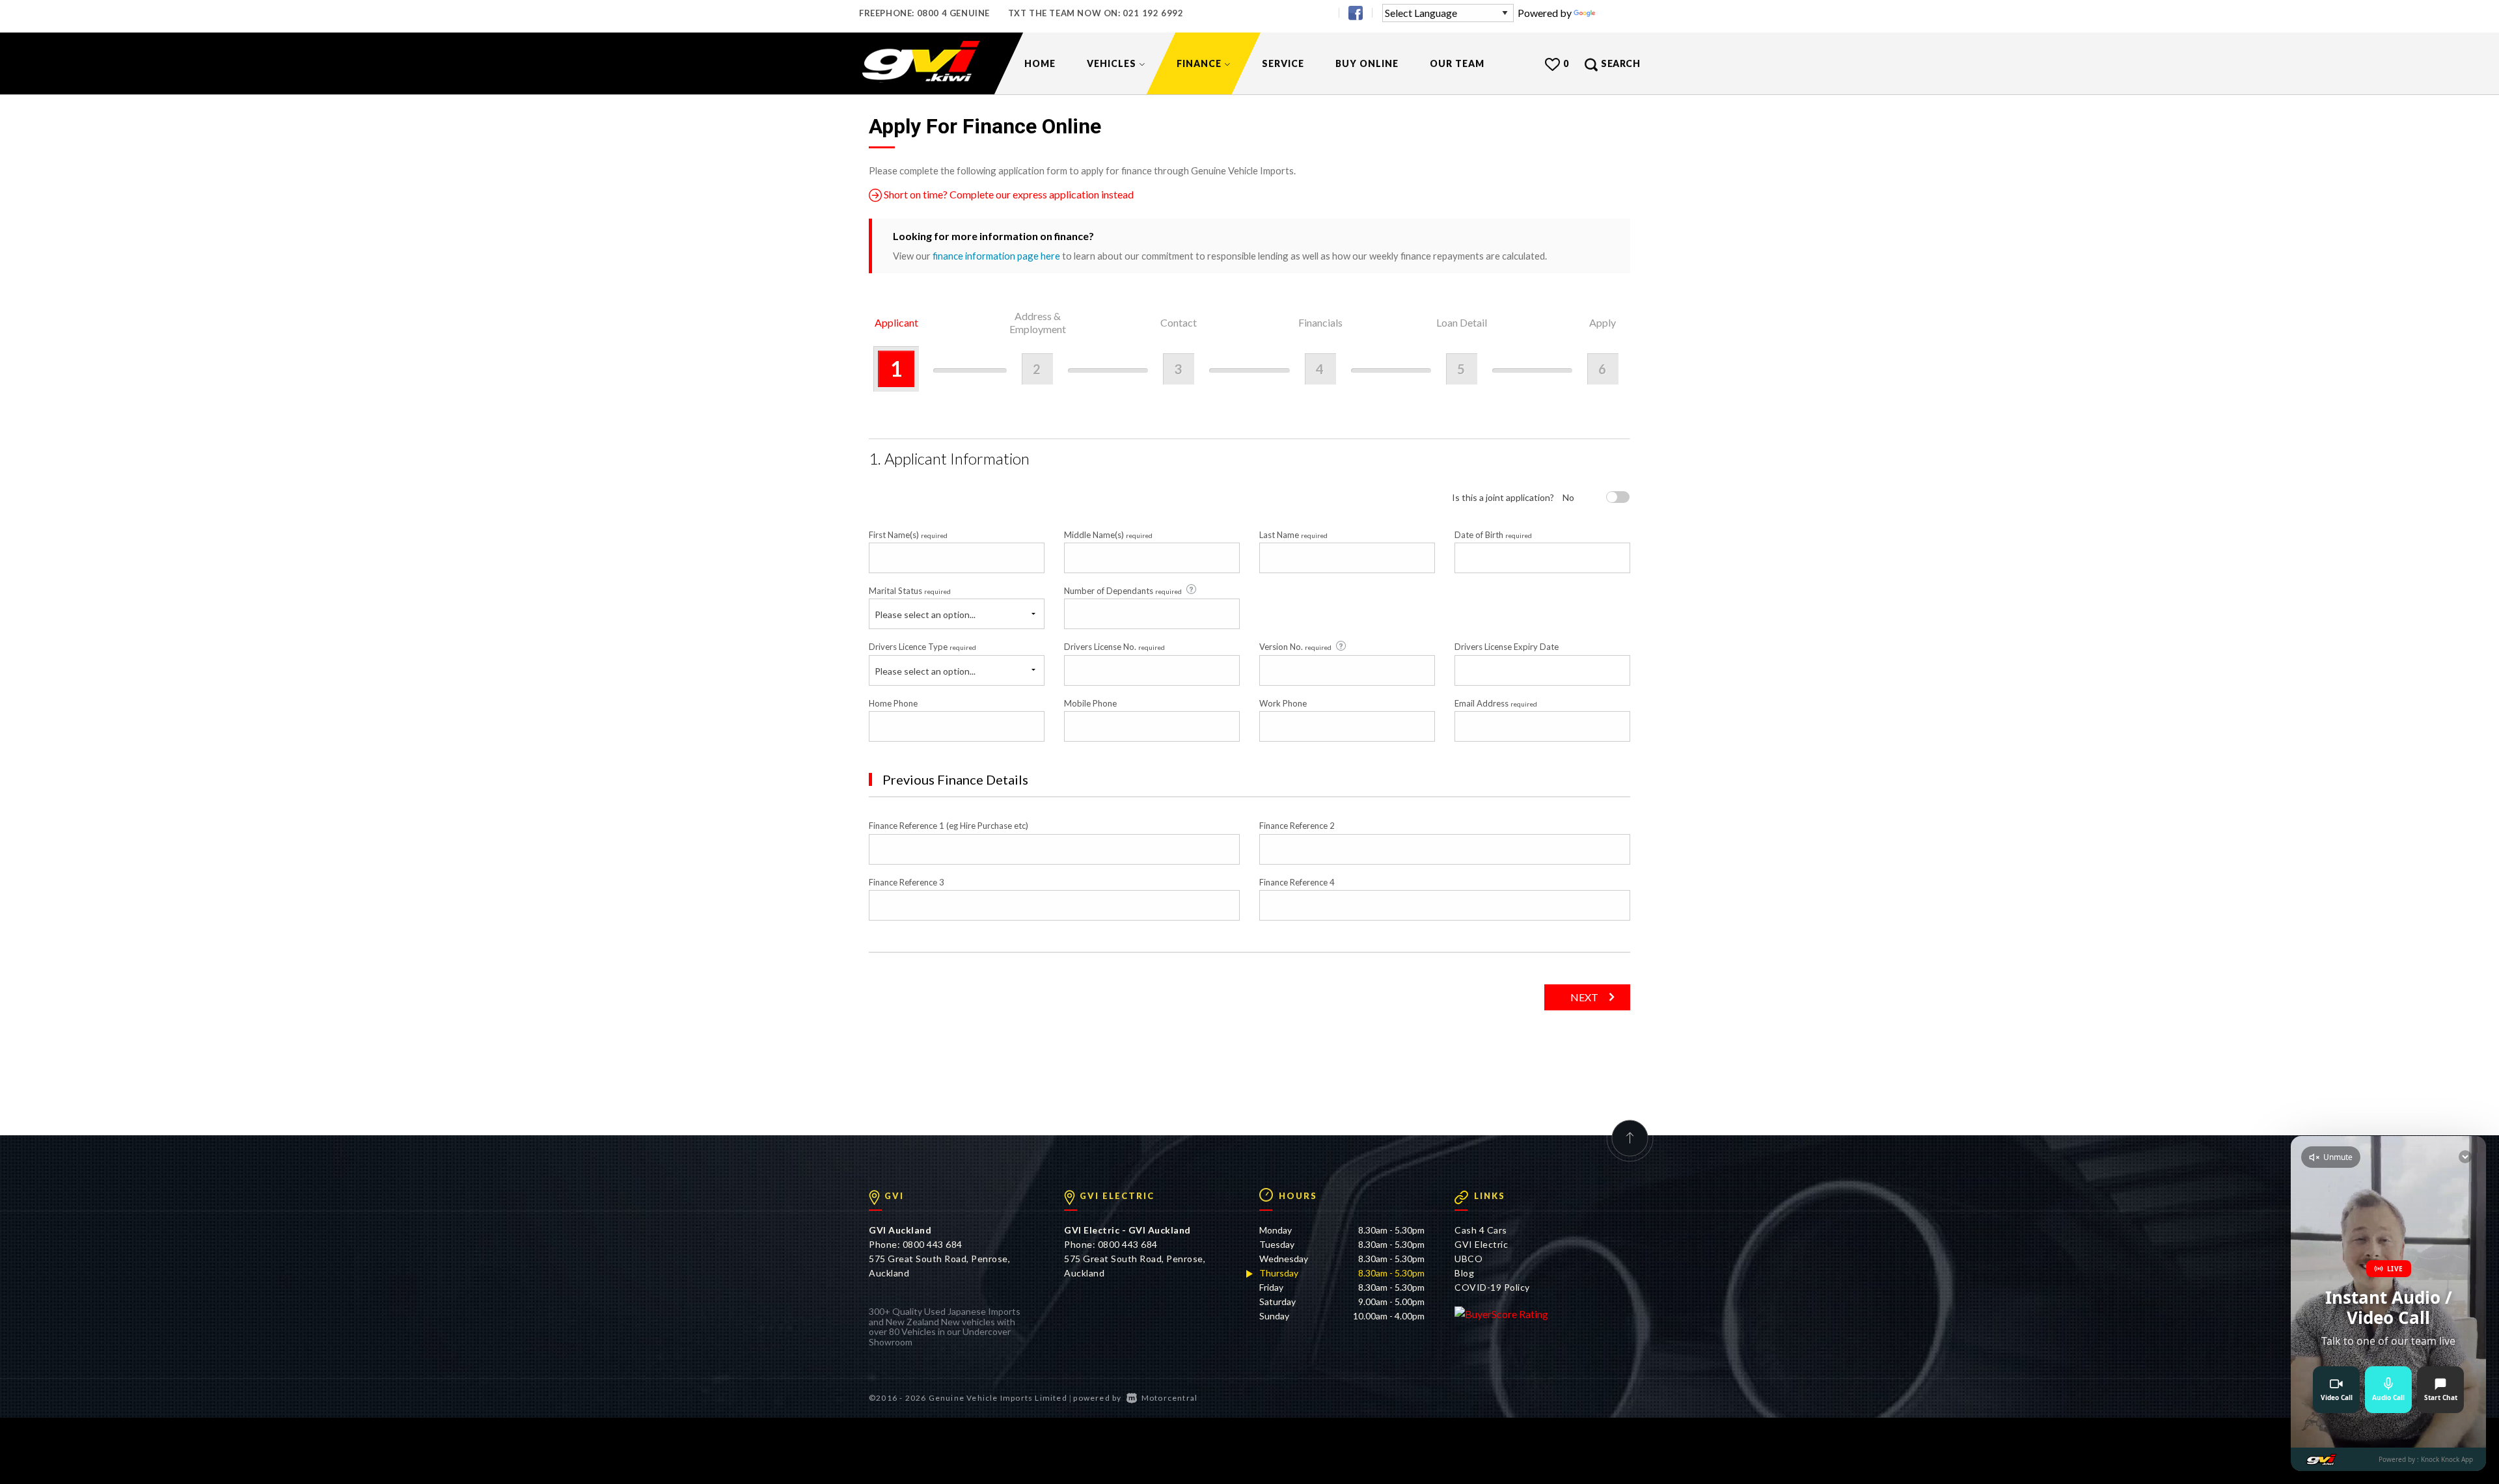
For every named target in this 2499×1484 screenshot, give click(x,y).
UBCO (1468, 1259)
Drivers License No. (1114, 647)
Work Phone (1283, 703)
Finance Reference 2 (1297, 826)
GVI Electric (1481, 1244)
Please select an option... (925, 614)
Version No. (1295, 647)
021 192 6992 (1153, 13)
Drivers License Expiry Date (1507, 647)
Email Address (1496, 703)
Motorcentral (1169, 1398)
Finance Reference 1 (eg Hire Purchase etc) (949, 826)
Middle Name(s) (1108, 535)
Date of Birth (1493, 535)
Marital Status (910, 591)
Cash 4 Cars (1481, 1230)
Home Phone (893, 703)
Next (1584, 997)
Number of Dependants (1123, 591)
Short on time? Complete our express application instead (1008, 194)
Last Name (1293, 535)
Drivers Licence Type (922, 647)
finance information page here (996, 256)
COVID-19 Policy (1492, 1287)
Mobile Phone (1090, 703)
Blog (1464, 1273)
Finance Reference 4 (1297, 882)
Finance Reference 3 (907, 882)
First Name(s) (908, 535)
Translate (1619, 13)
